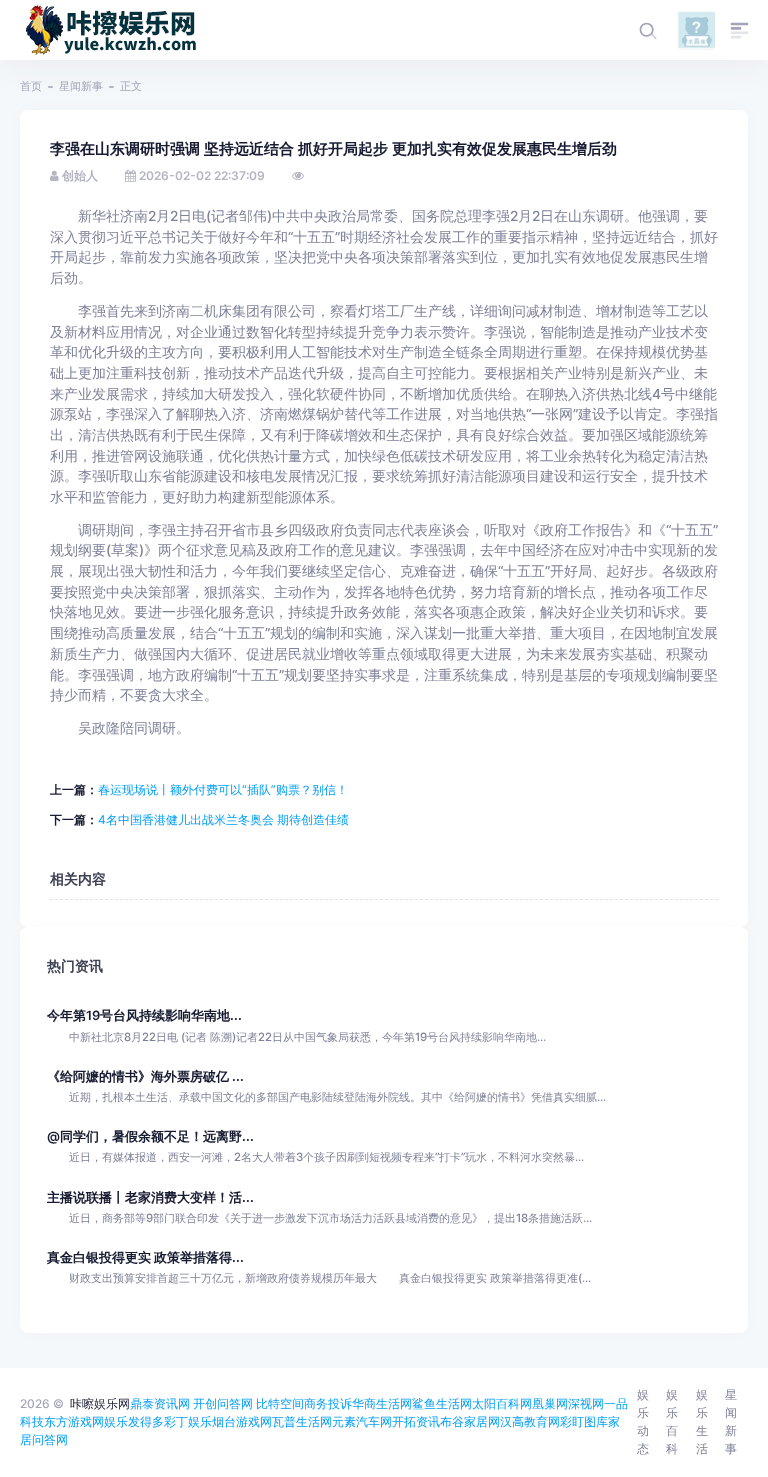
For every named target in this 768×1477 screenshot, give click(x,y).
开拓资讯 (416, 1421)
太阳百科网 (502, 1403)
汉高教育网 (530, 1421)
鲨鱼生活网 (442, 1403)
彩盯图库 (584, 1421)
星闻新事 (81, 86)
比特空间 (280, 1403)
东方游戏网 (74, 1421)
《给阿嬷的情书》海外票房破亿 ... (145, 1076)
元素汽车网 (362, 1421)
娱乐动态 (643, 1421)
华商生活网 (382, 1403)
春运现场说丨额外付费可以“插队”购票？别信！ (223, 789)
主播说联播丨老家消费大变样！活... (150, 1197)
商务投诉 (328, 1403)
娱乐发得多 (134, 1421)
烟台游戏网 (242, 1421)
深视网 (586, 1403)
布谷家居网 (470, 1421)
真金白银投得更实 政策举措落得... (145, 1257)
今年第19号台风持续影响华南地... (144, 1015)
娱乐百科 (672, 1421)
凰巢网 (550, 1403)
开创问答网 (223, 1403)
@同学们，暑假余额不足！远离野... (150, 1136)
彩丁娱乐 (188, 1421)
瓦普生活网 (302, 1421)
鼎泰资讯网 (160, 1403)
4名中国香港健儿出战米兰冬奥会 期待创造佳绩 (223, 819)
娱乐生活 (702, 1421)
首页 (31, 86)
